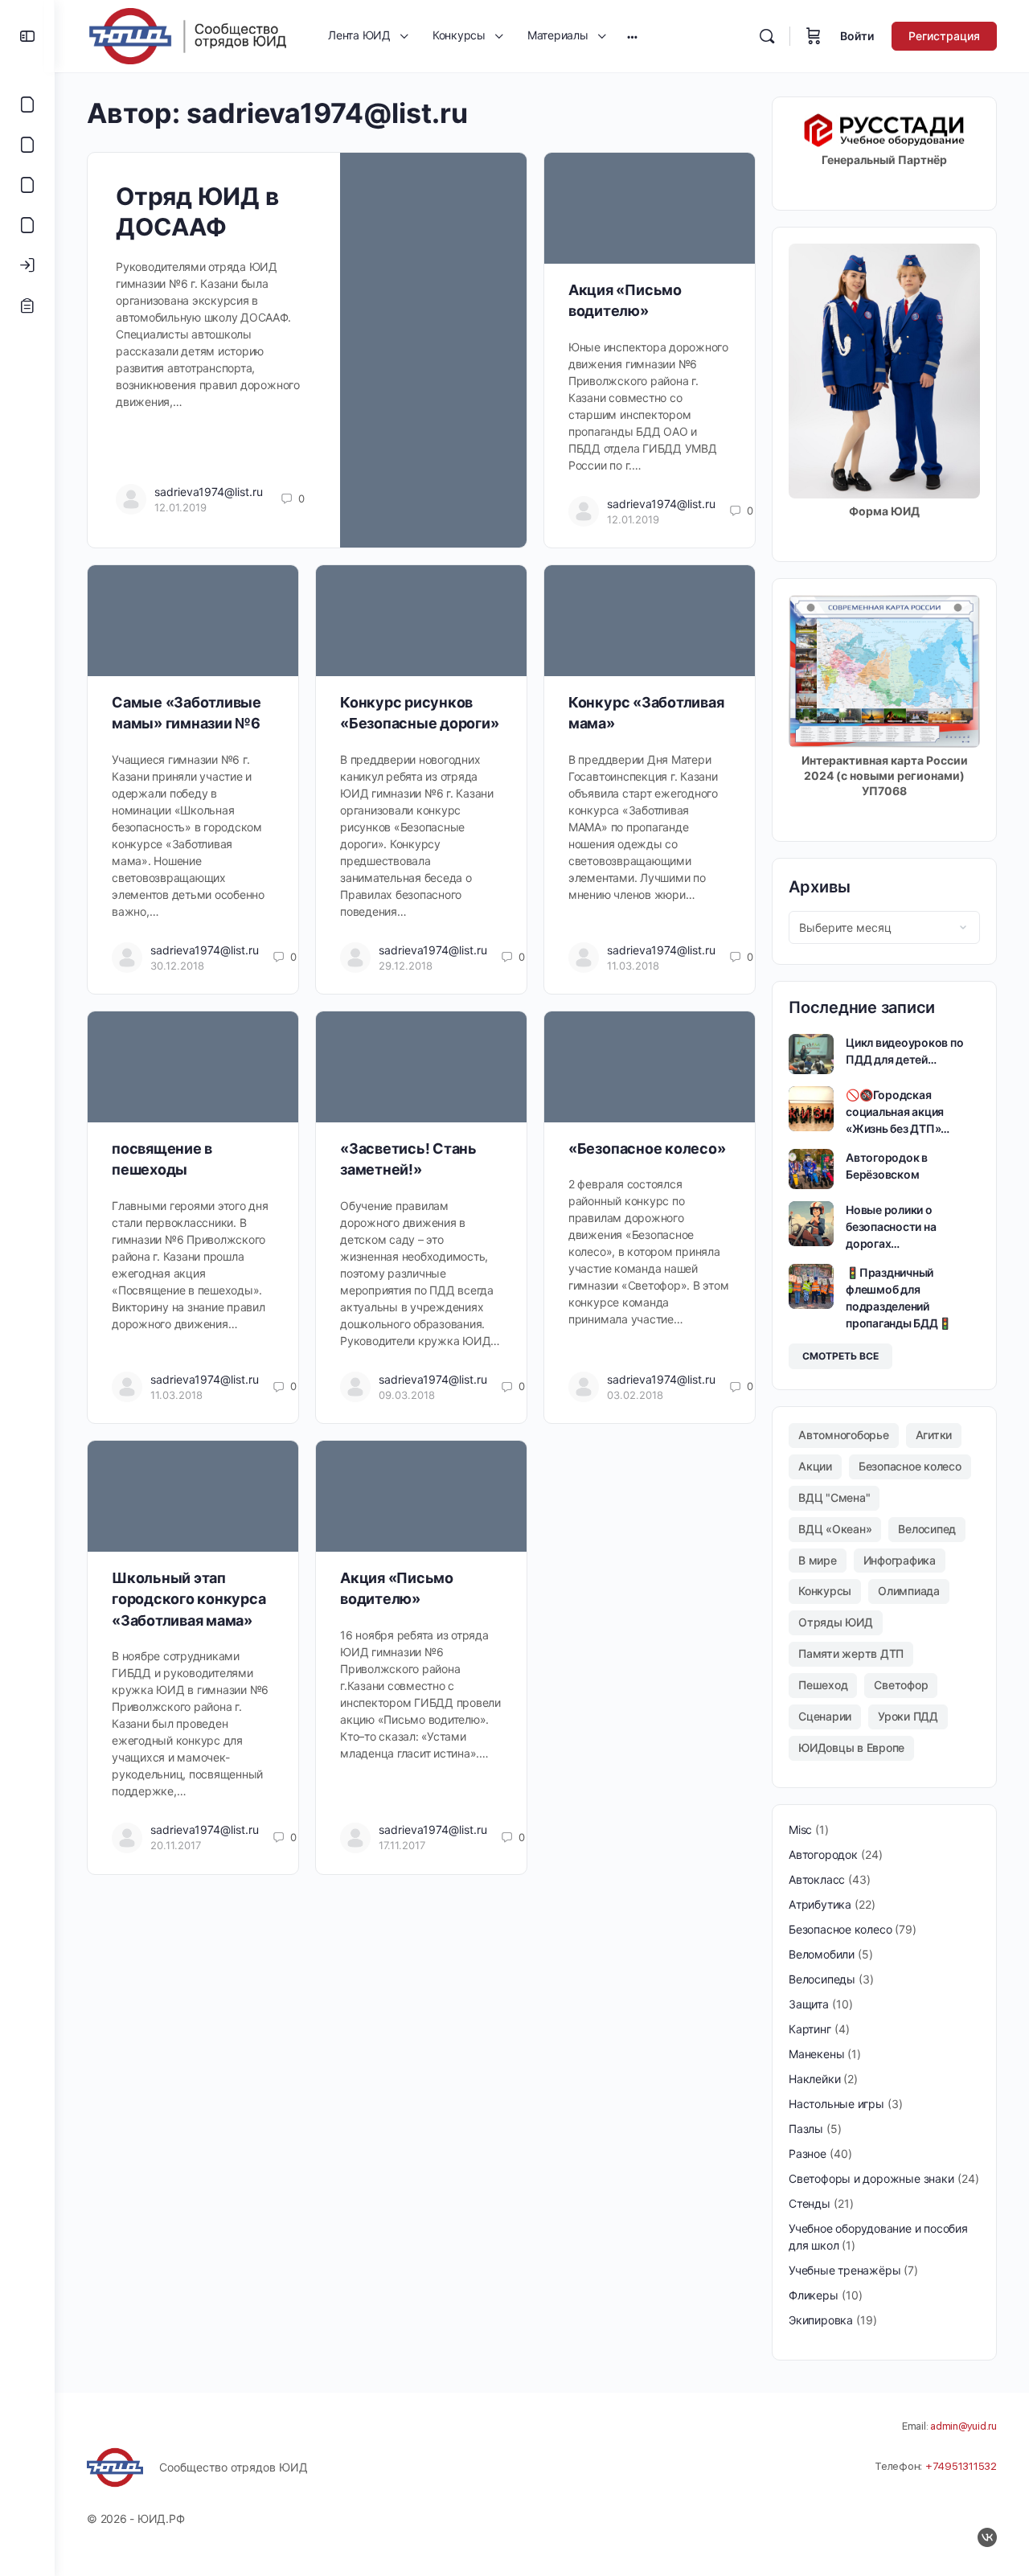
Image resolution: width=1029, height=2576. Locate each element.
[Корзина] (814, 36)
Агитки (934, 1435)
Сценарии (825, 1716)
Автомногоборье (844, 1435)
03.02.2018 (635, 1395)
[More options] (632, 36)
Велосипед (927, 1529)
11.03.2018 (633, 966)
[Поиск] (767, 36)
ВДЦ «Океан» (835, 1529)
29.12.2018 (406, 966)
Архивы (820, 887)
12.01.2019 (180, 507)
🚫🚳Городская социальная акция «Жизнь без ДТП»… (898, 1112)
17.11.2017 (402, 1845)
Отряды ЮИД (836, 1622)
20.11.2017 (176, 1845)
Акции (815, 1466)
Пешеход (823, 1685)
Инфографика (900, 1560)
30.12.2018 (177, 966)
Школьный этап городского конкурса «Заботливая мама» (189, 1599)
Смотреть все (840, 1356)
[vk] (987, 2537)
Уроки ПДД (908, 1716)
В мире (818, 1560)
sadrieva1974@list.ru (209, 492)
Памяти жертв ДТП (851, 1653)
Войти (857, 36)
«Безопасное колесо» (647, 1149)
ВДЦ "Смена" (834, 1497)
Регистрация (944, 36)
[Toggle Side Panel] (27, 36)
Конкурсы (825, 1591)
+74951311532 (961, 2466)
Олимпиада (909, 1591)
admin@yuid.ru (963, 2426)
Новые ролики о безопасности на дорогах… (891, 1226)
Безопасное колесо (910, 1466)
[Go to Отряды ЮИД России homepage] (187, 35)
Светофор (901, 1685)
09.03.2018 (407, 1395)
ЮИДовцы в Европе (851, 1747)
